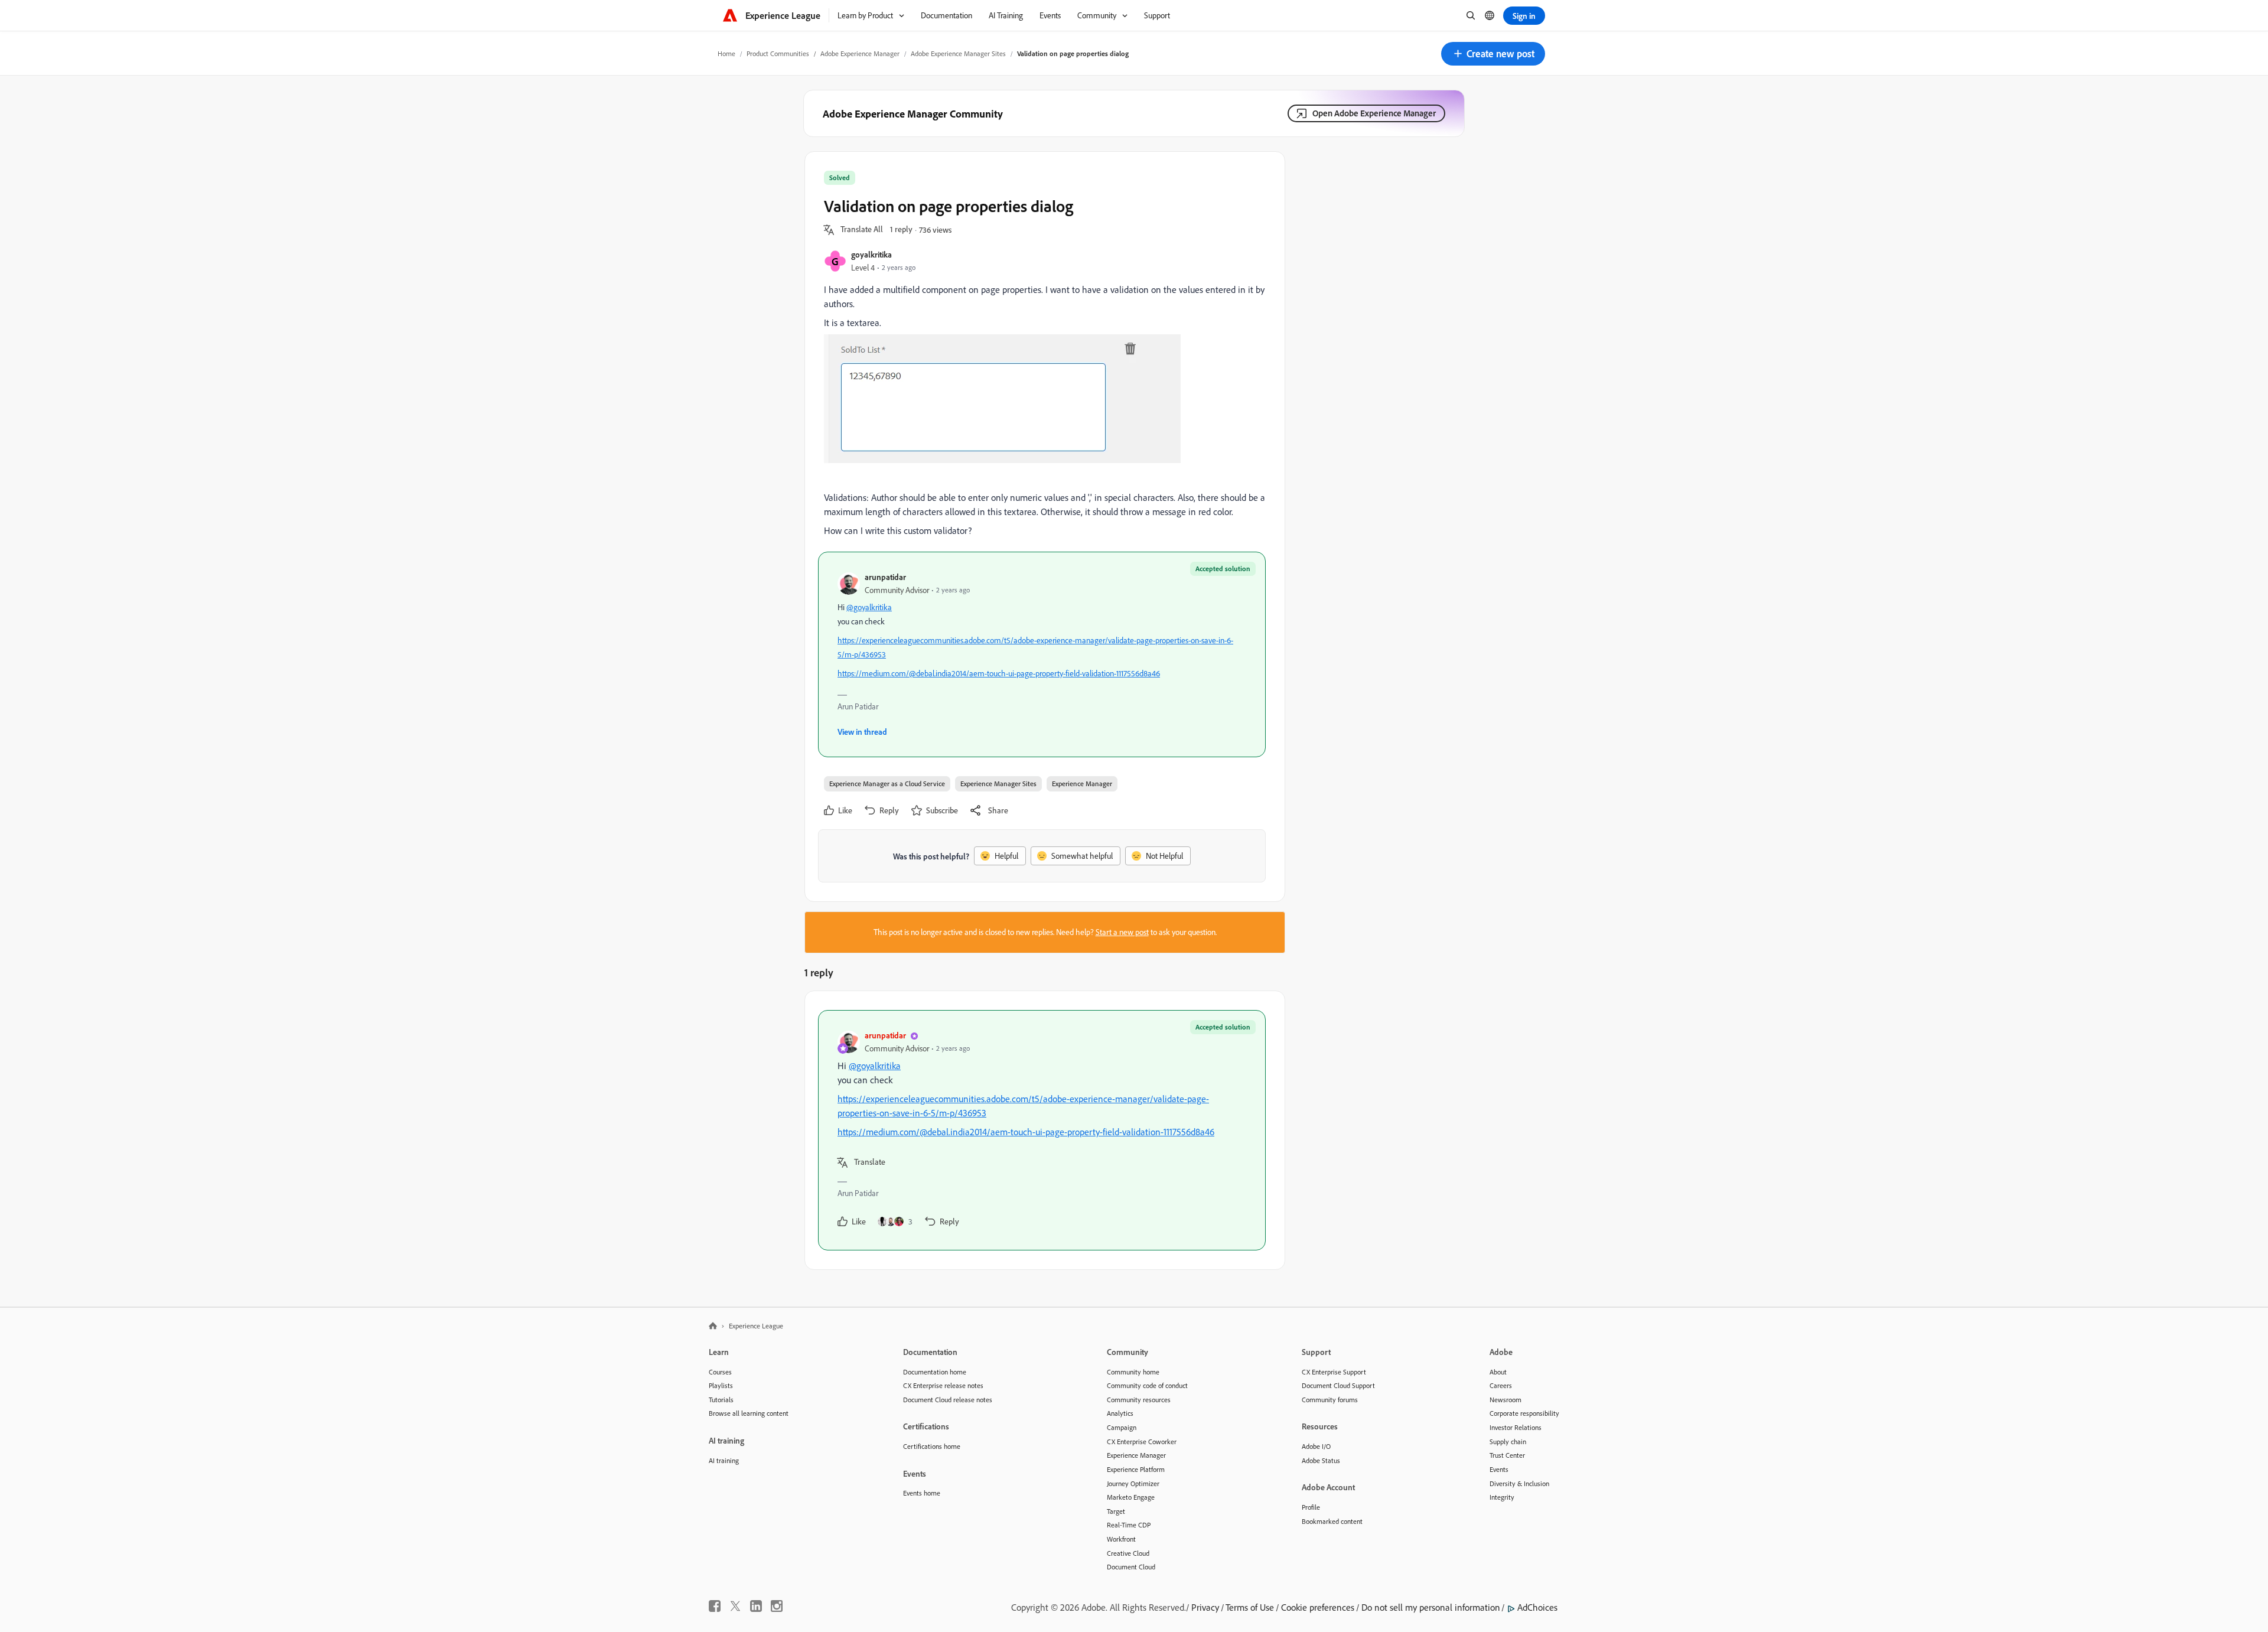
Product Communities (778, 53)
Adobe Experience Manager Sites (958, 53)
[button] (1493, 54)
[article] (1042, 1130)
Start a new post (1122, 932)
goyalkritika (871, 254)
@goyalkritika (869, 607)
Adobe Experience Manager (860, 53)
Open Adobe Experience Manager (1374, 113)
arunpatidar (885, 577)
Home (726, 53)
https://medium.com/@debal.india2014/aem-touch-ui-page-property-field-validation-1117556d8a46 (999, 673)
